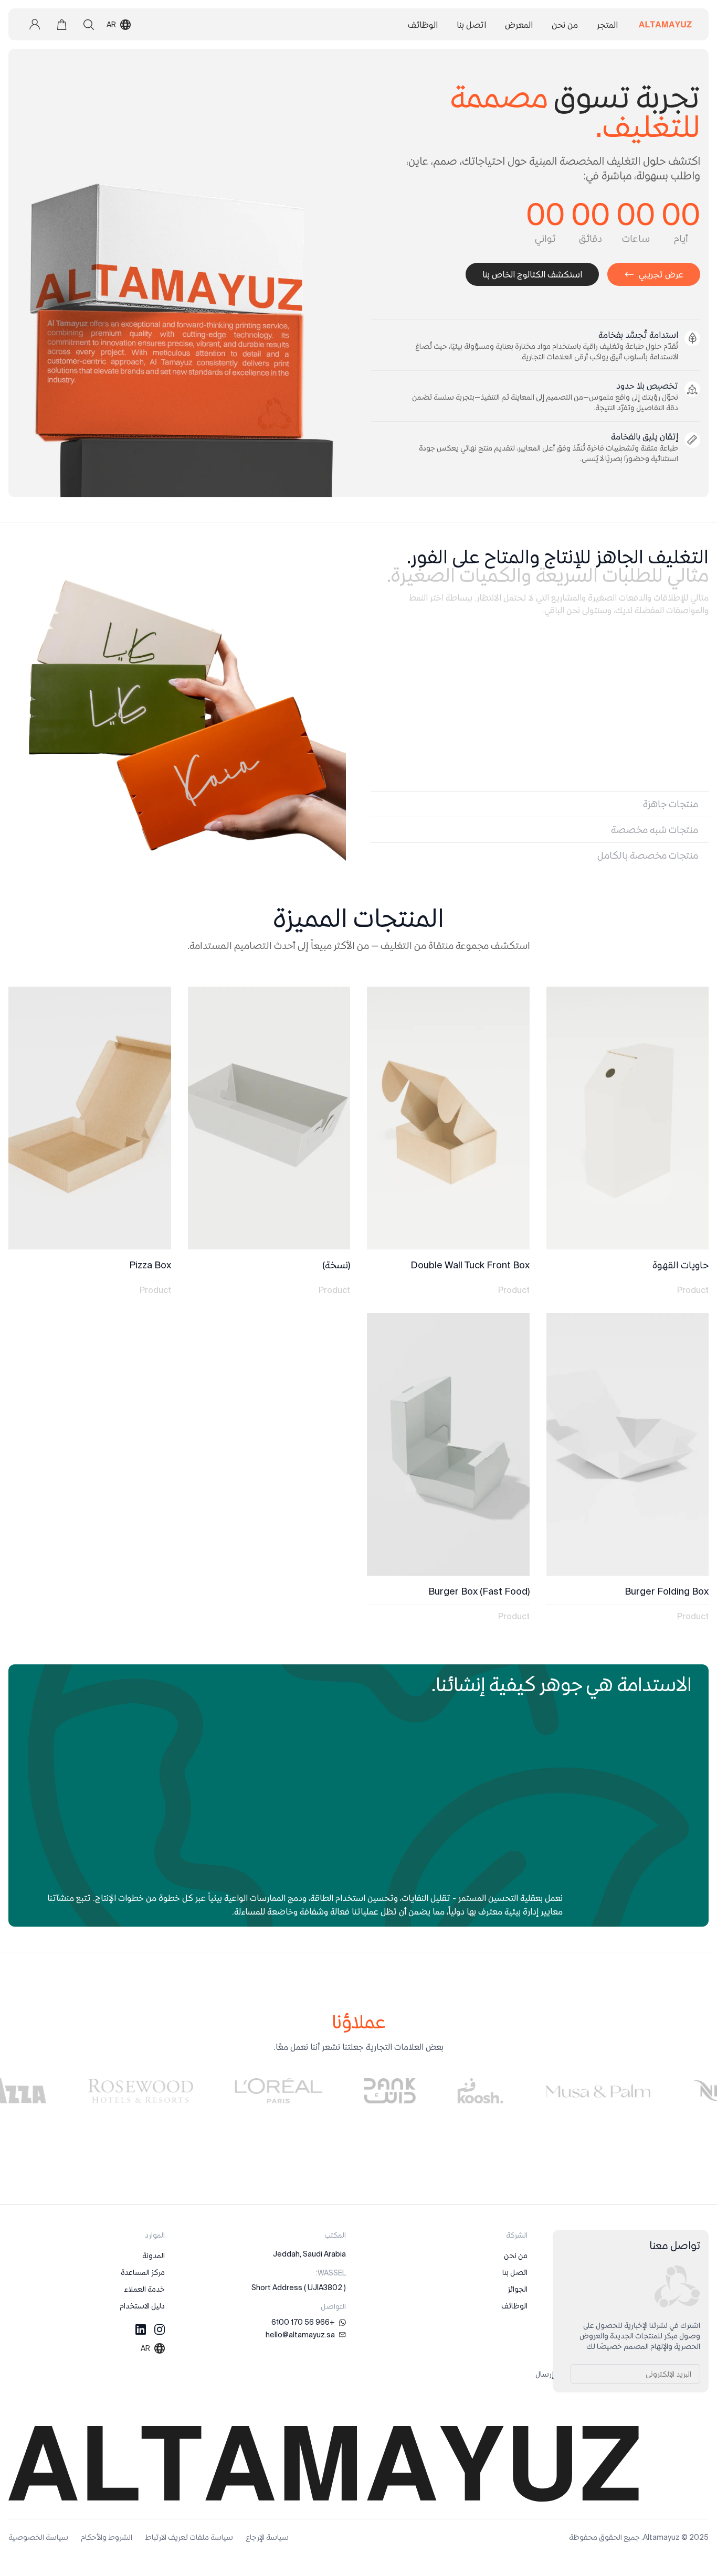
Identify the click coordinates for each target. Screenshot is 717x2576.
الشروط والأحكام (107, 2537)
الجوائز (518, 2289)
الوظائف (514, 2306)
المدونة (154, 2256)
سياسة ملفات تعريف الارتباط (189, 2537)
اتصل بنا (515, 2272)
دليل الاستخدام (142, 2306)
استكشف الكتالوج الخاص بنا (532, 274)
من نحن (516, 2256)
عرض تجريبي (661, 274)
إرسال (545, 2374)
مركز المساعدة (143, 2272)
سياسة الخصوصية (38, 2537)
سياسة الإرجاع (267, 2537)
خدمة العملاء (144, 2289)
